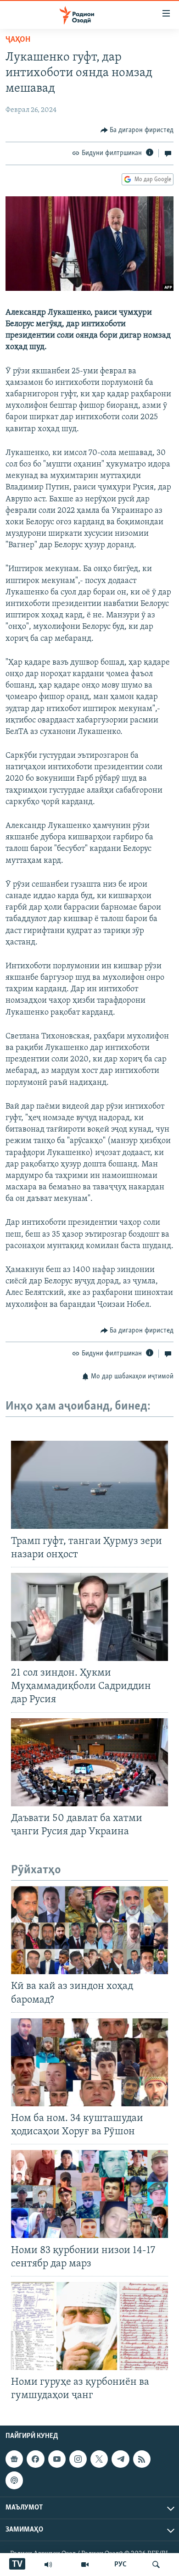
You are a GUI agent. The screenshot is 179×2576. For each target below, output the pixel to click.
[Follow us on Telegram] (120, 2459)
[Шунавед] (48, 2565)
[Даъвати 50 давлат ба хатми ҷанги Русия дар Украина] (89, 1762)
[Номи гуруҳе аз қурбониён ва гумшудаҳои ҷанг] (89, 2326)
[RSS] (142, 2459)
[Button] (137, 130)
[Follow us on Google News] (14, 2459)
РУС (120, 2565)
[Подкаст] (14, 2480)
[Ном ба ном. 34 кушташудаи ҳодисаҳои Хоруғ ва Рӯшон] (89, 2062)
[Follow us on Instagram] (78, 2459)
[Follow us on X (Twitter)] (99, 2459)
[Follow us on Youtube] (57, 2459)
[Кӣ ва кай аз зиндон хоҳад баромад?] (89, 1930)
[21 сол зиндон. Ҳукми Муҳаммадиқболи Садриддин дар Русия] (89, 1617)
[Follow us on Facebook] (35, 2459)
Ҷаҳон (18, 40)
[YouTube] (85, 2565)
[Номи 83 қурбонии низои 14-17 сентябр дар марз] (89, 2194)
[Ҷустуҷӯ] (156, 2565)
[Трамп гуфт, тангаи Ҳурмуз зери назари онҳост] (89, 1485)
